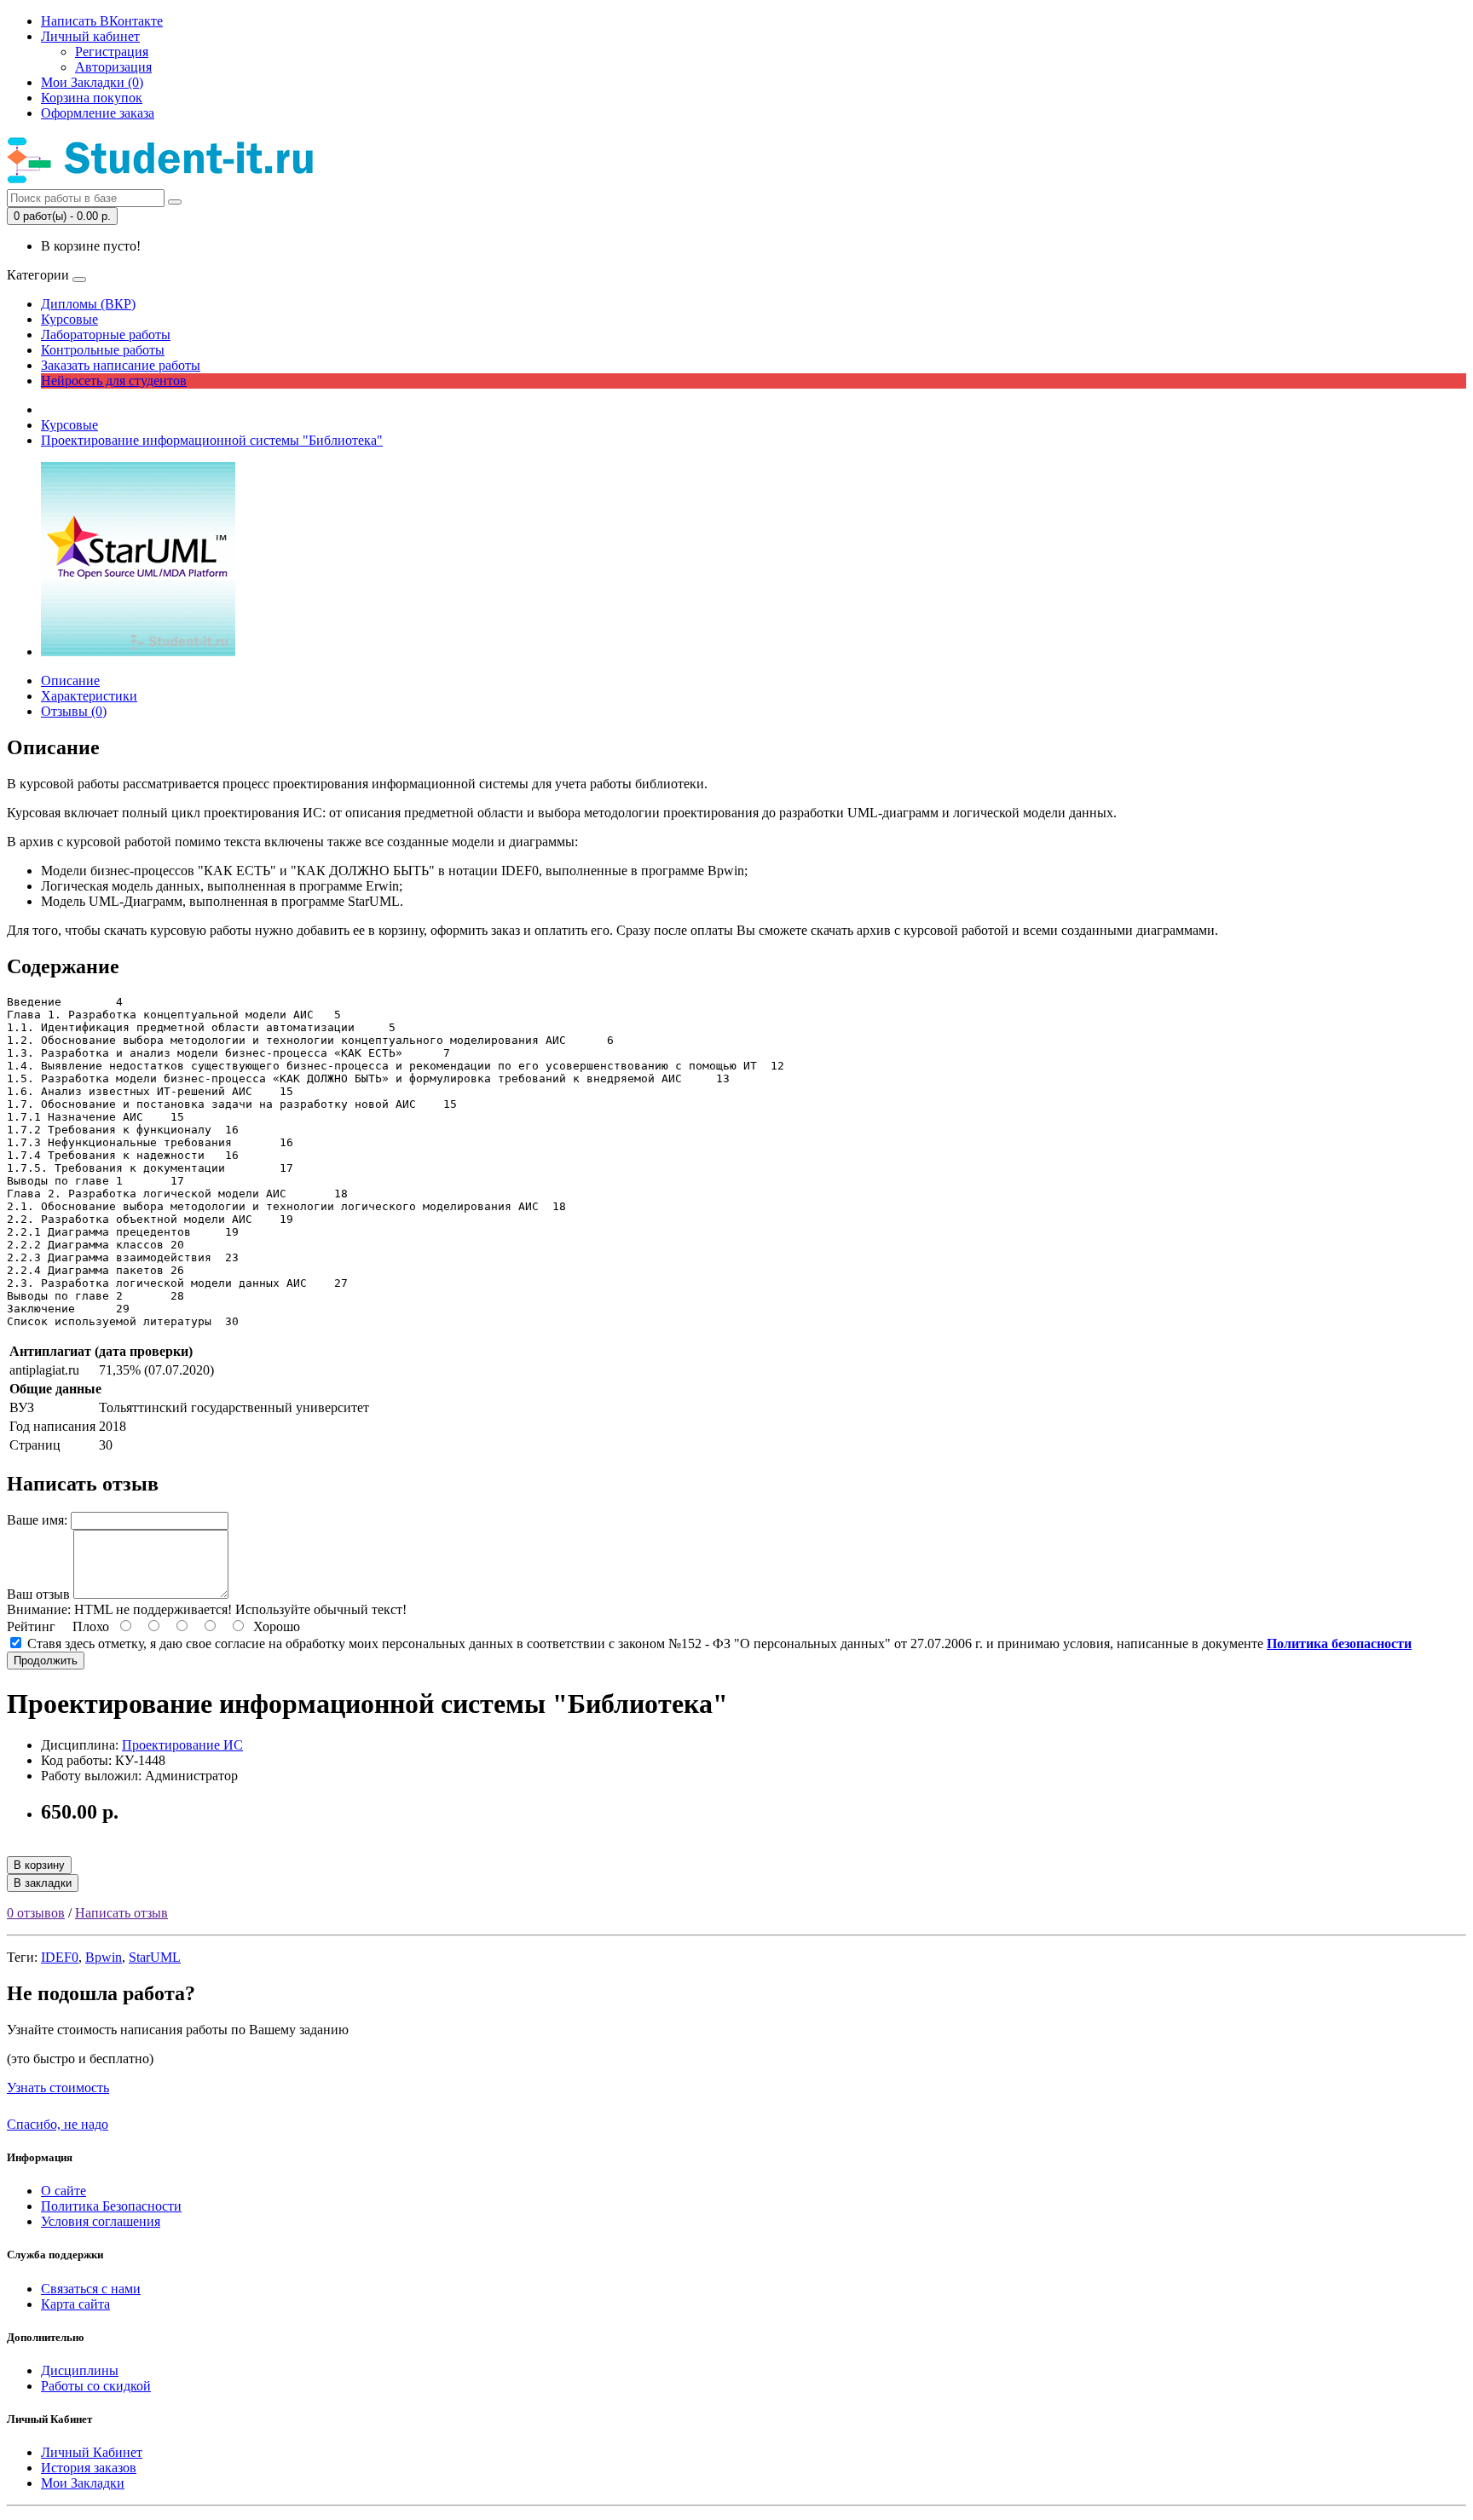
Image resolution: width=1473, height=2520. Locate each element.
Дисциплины (80, 2370)
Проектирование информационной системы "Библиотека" (212, 440)
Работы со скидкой (96, 2386)
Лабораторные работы (106, 334)
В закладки (43, 1883)
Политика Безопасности (111, 2206)
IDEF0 (60, 1957)
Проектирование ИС (182, 1745)
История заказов (89, 2468)
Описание (70, 680)
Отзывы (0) (74, 711)
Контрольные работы (103, 350)
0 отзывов (36, 1913)
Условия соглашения (101, 2221)
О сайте (64, 2191)
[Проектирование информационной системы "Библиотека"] (138, 652)
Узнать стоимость (58, 2088)
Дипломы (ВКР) (88, 304)
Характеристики (89, 696)
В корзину (39, 1865)
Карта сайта (75, 2304)
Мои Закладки (83, 2483)
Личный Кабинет (92, 2452)
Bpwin (104, 1957)
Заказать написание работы (121, 365)
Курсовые (69, 319)
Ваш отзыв (38, 1594)
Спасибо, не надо (58, 2124)
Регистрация (112, 52)
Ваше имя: (37, 1520)
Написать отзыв (121, 1913)
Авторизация (113, 67)
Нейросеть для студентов (114, 381)
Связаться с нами (91, 2289)
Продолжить (46, 1661)
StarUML (155, 1957)
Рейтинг (31, 1626)
